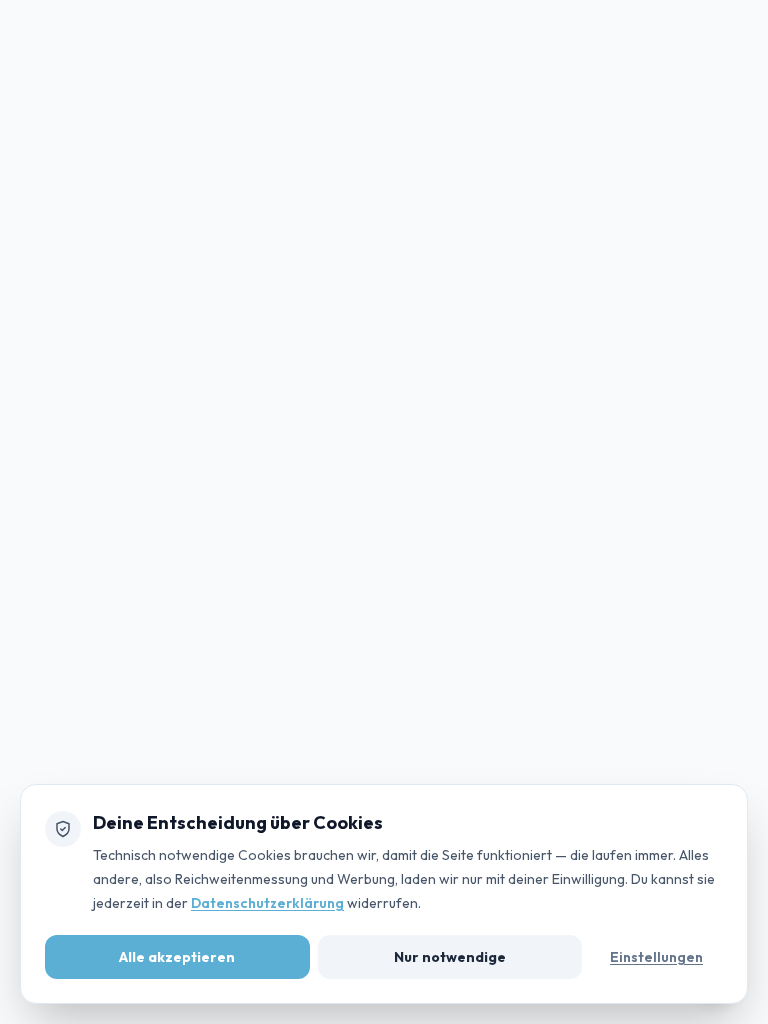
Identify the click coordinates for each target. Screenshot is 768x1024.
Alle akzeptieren (177, 957)
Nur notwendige (450, 957)
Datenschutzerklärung (267, 903)
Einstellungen (656, 957)
